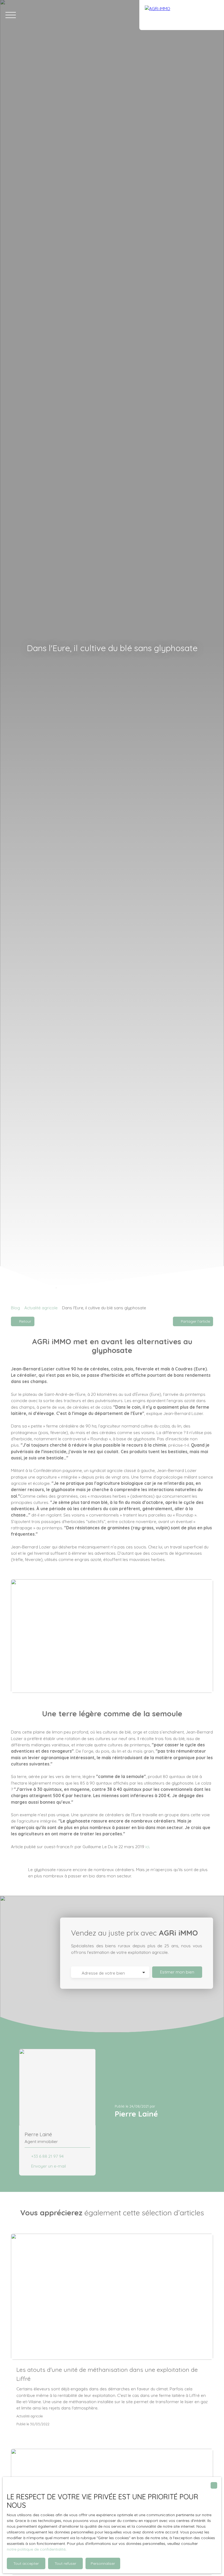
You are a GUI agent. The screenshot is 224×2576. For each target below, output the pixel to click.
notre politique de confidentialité (36, 2549)
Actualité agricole (41, 1308)
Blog (15, 1308)
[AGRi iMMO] (182, 15)
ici (147, 1847)
